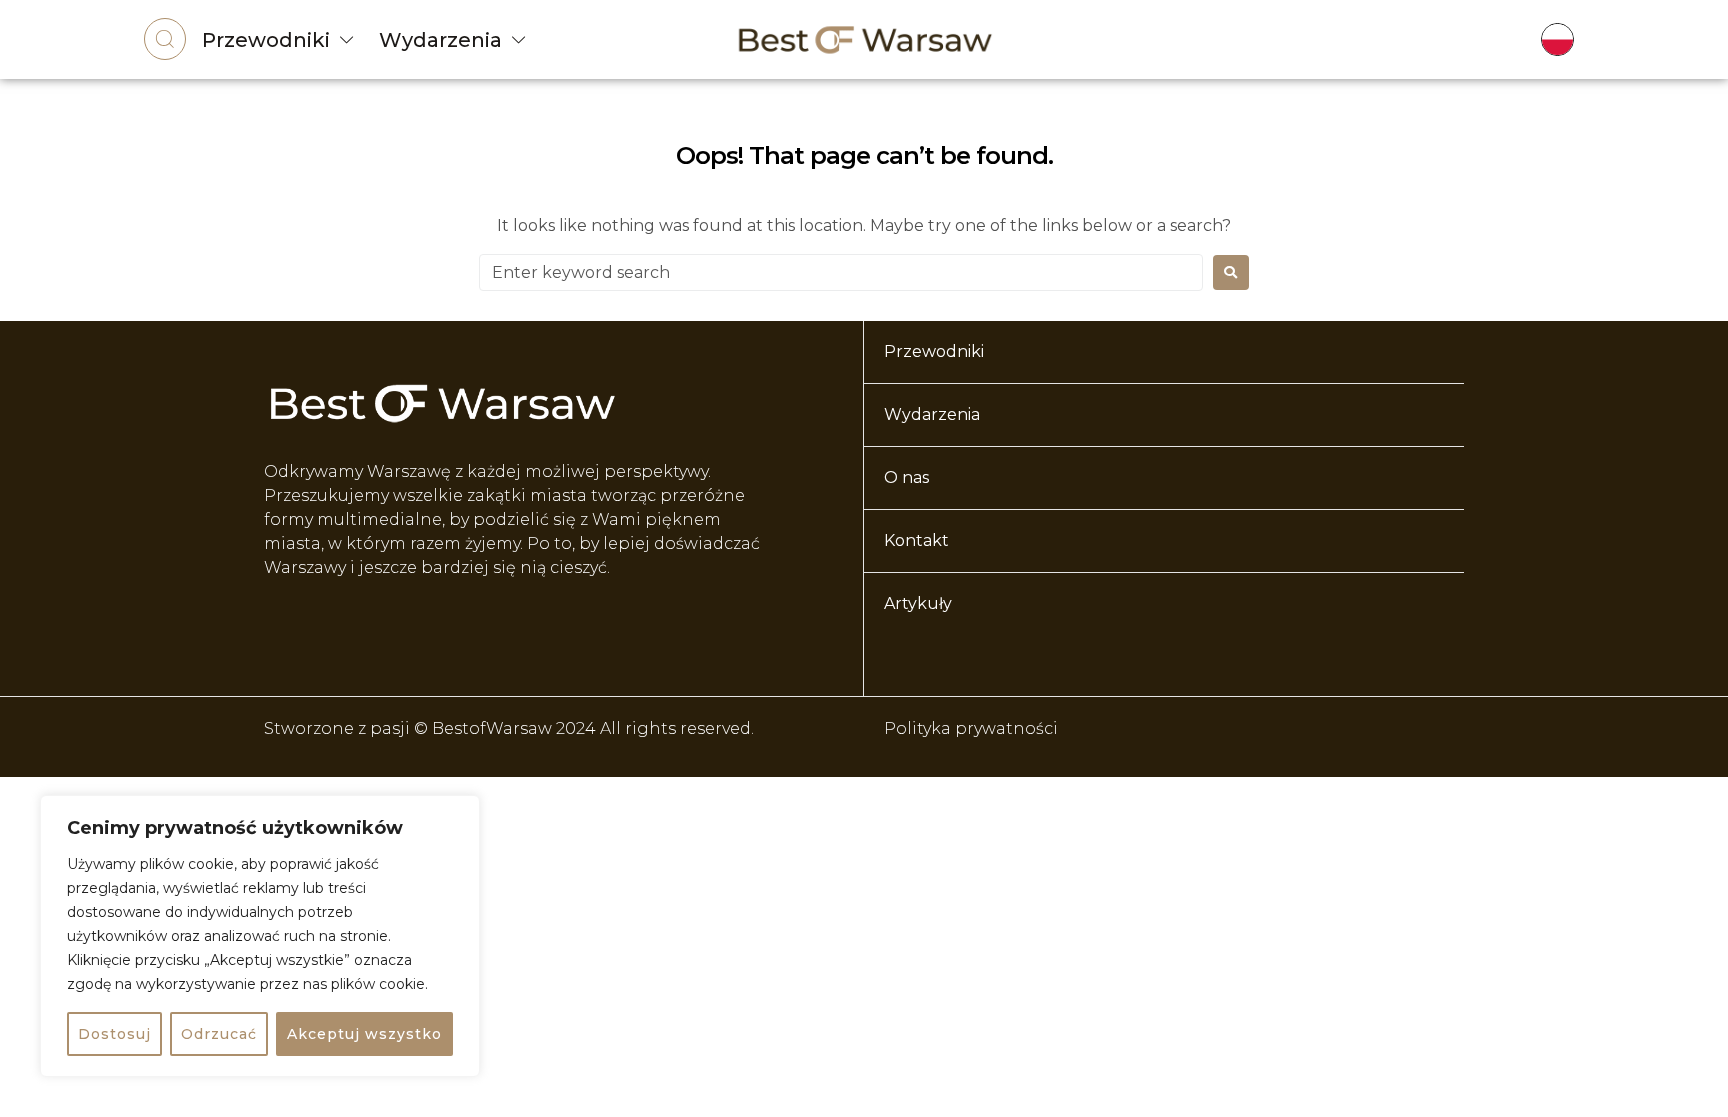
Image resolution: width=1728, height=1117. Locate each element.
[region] (260, 936)
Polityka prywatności (971, 728)
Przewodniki (266, 40)
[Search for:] (841, 272)
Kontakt (916, 540)
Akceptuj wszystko (364, 1034)
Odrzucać (219, 1034)
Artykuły (918, 603)
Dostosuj (114, 1034)
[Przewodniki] (347, 40)
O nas (906, 477)
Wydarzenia (440, 40)
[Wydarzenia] (519, 40)
